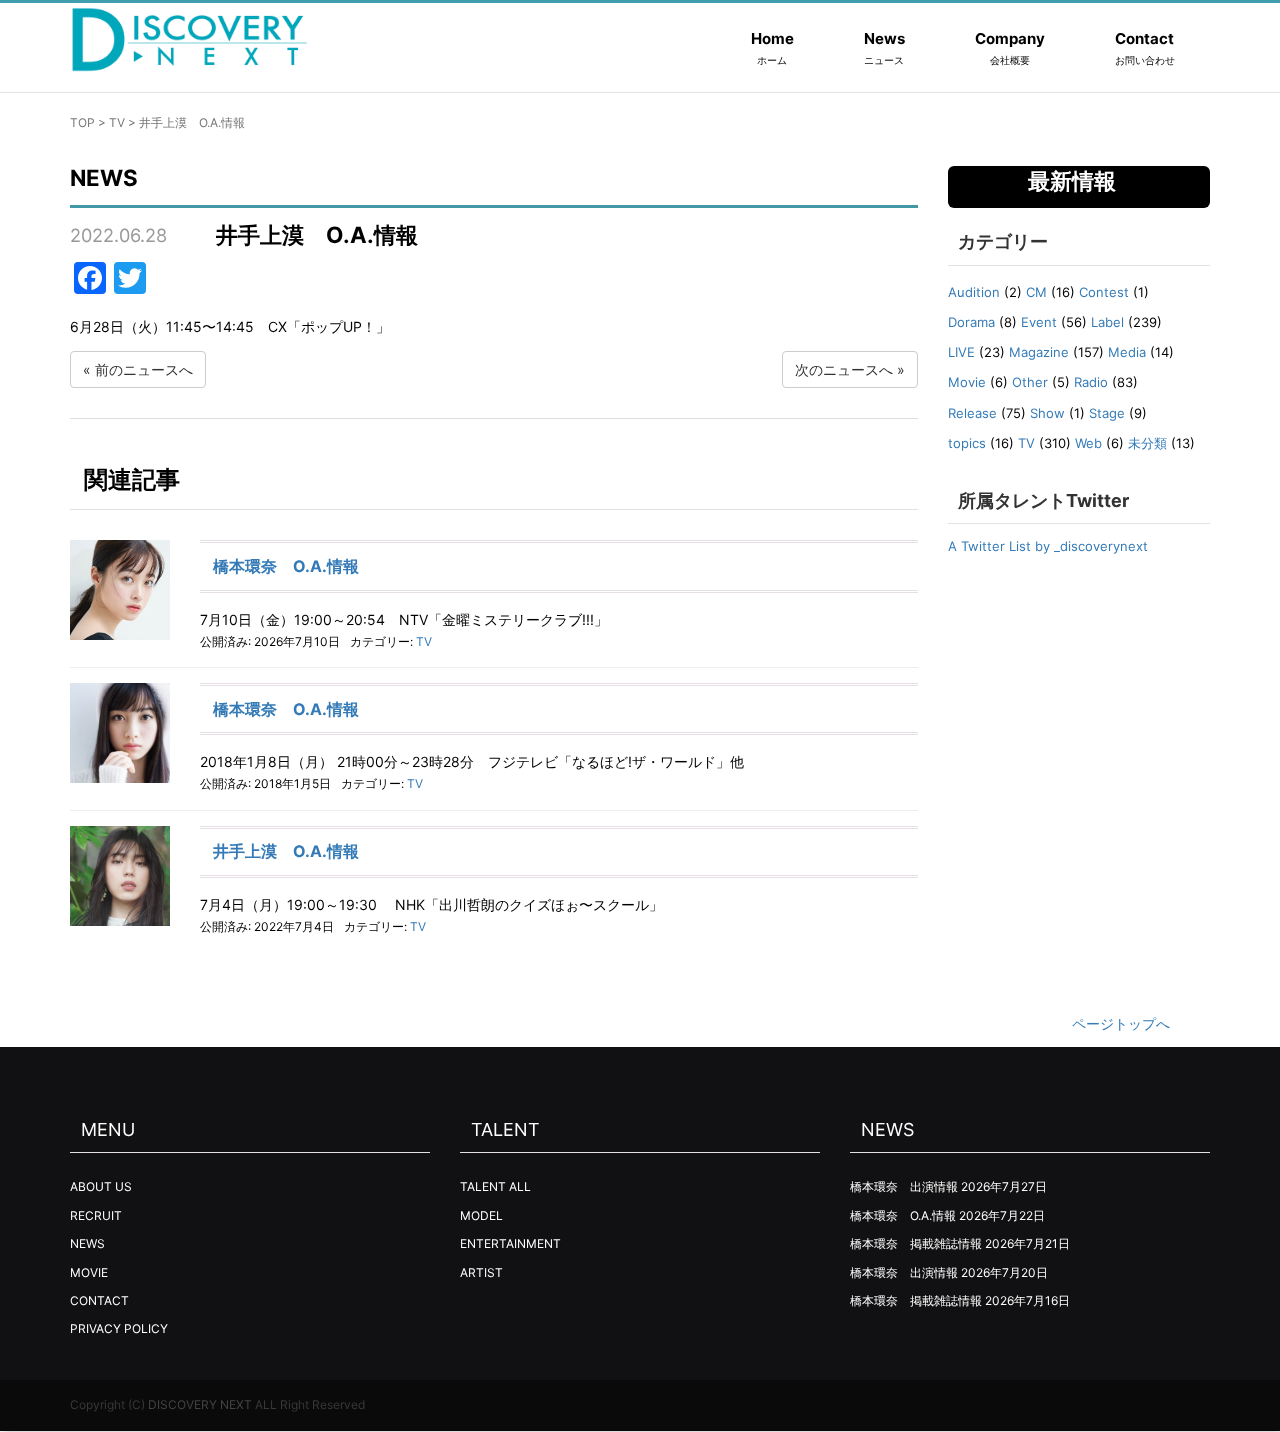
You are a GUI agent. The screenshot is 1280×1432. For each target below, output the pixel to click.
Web (1088, 443)
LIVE (961, 352)
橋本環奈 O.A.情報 (286, 566)
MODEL (481, 1215)
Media (1127, 352)
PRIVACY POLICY (119, 1328)
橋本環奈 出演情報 (904, 1186)
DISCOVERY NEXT (200, 1404)
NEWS (87, 1243)
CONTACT (99, 1300)
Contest (1104, 292)
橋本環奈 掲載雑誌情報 (916, 1243)
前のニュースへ (144, 369)
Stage (1107, 413)
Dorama (971, 322)
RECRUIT (96, 1215)
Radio (1091, 382)
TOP (82, 122)
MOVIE (89, 1272)
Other (1030, 382)
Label (1107, 322)
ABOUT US (101, 1186)
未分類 (1147, 443)
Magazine (1039, 352)
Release (972, 413)
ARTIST (481, 1272)
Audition (974, 292)
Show (1047, 413)
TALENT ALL (495, 1186)
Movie (967, 382)
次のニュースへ (844, 369)
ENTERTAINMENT (510, 1243)
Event (1039, 322)
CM (1036, 292)
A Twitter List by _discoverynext (1048, 546)
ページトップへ (1121, 1023)
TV (117, 122)
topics (967, 443)
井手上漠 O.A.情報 (286, 851)
